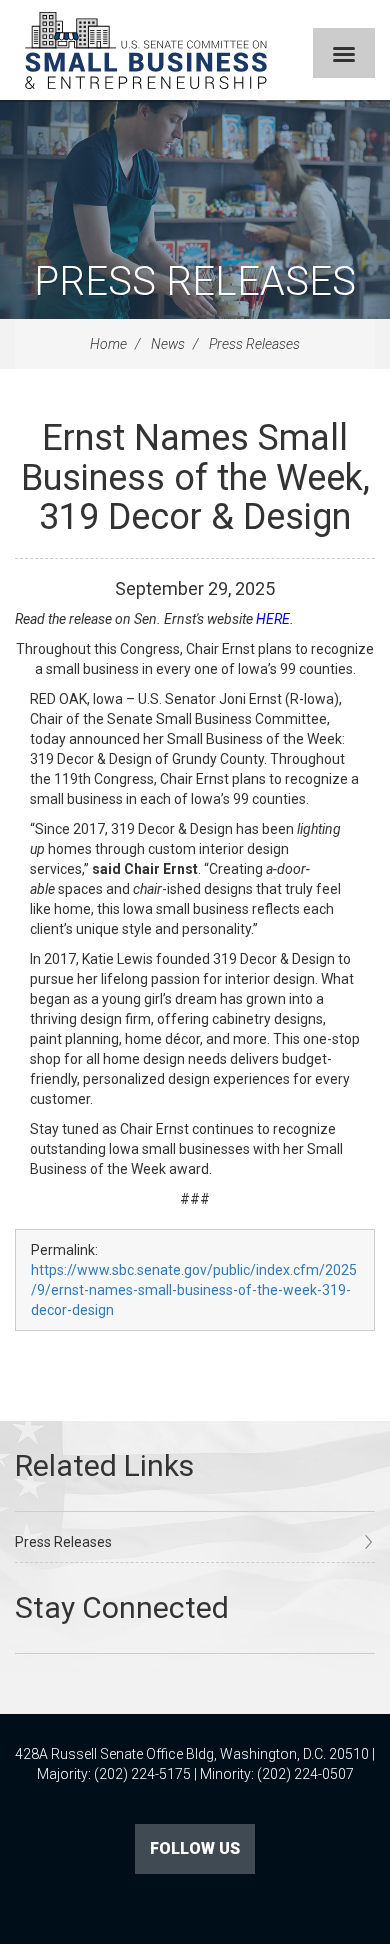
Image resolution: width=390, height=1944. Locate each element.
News (168, 344)
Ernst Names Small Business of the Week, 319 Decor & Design (195, 477)
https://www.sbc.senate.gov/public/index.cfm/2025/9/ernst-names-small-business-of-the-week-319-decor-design (194, 1290)
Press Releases (195, 281)
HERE (273, 619)
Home (108, 344)
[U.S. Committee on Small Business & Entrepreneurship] (146, 50)
